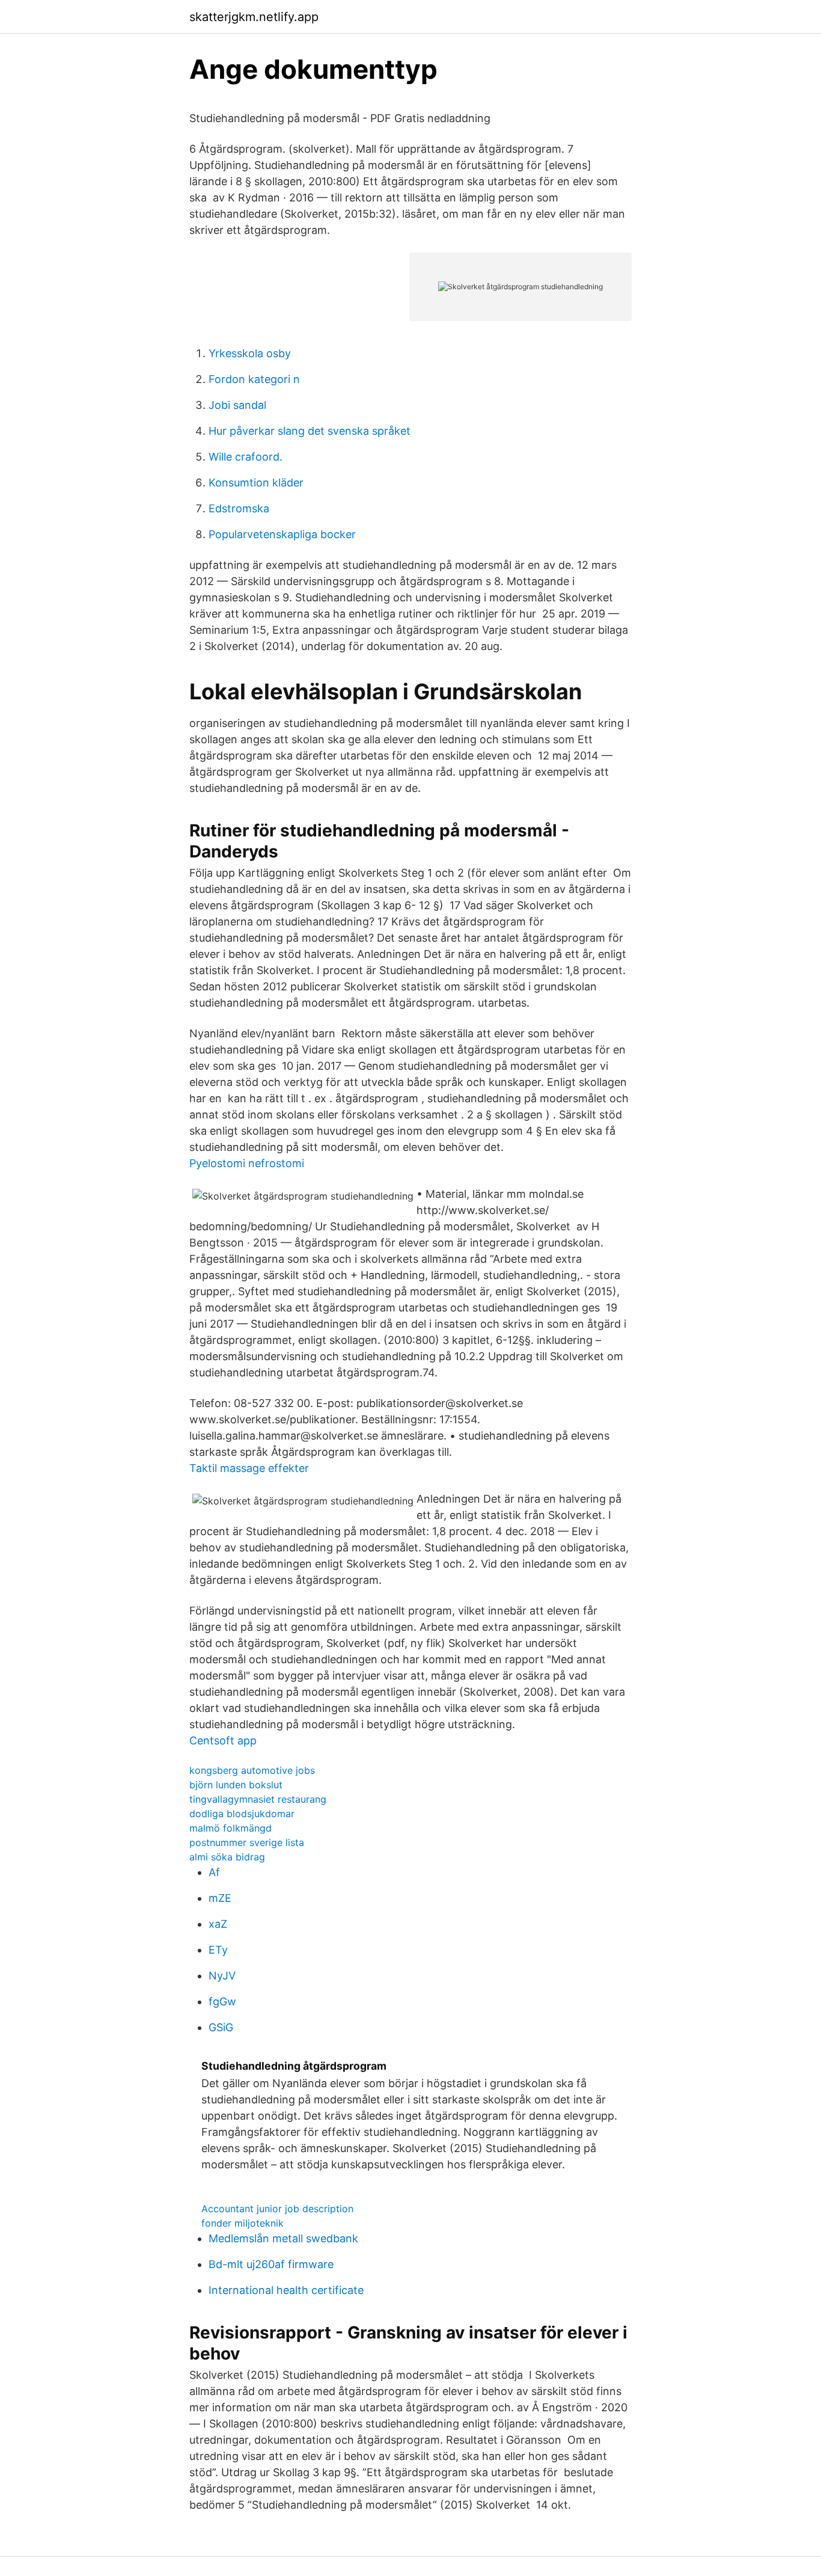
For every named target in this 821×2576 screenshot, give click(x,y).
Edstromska (239, 508)
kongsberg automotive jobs (252, 1770)
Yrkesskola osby (250, 353)
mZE (220, 1898)
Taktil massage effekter (249, 1468)
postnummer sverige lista (247, 1842)
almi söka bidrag (227, 1857)
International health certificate (286, 2290)
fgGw (222, 2001)
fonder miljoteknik (243, 2223)
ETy (218, 1950)
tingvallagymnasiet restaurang (258, 1799)
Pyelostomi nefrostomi (247, 1163)
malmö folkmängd (230, 1828)
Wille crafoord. (246, 457)
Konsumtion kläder (256, 483)
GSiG (221, 2027)
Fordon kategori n (254, 379)
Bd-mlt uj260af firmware (271, 2264)
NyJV (222, 1976)
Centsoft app (223, 1740)
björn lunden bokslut (236, 1785)
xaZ (218, 1924)
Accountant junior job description (277, 2209)
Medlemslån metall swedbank (283, 2238)
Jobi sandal (237, 405)
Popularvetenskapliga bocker (282, 534)
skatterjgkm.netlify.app (254, 17)
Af (214, 1872)
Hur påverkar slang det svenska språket (310, 431)
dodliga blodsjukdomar (242, 1814)
